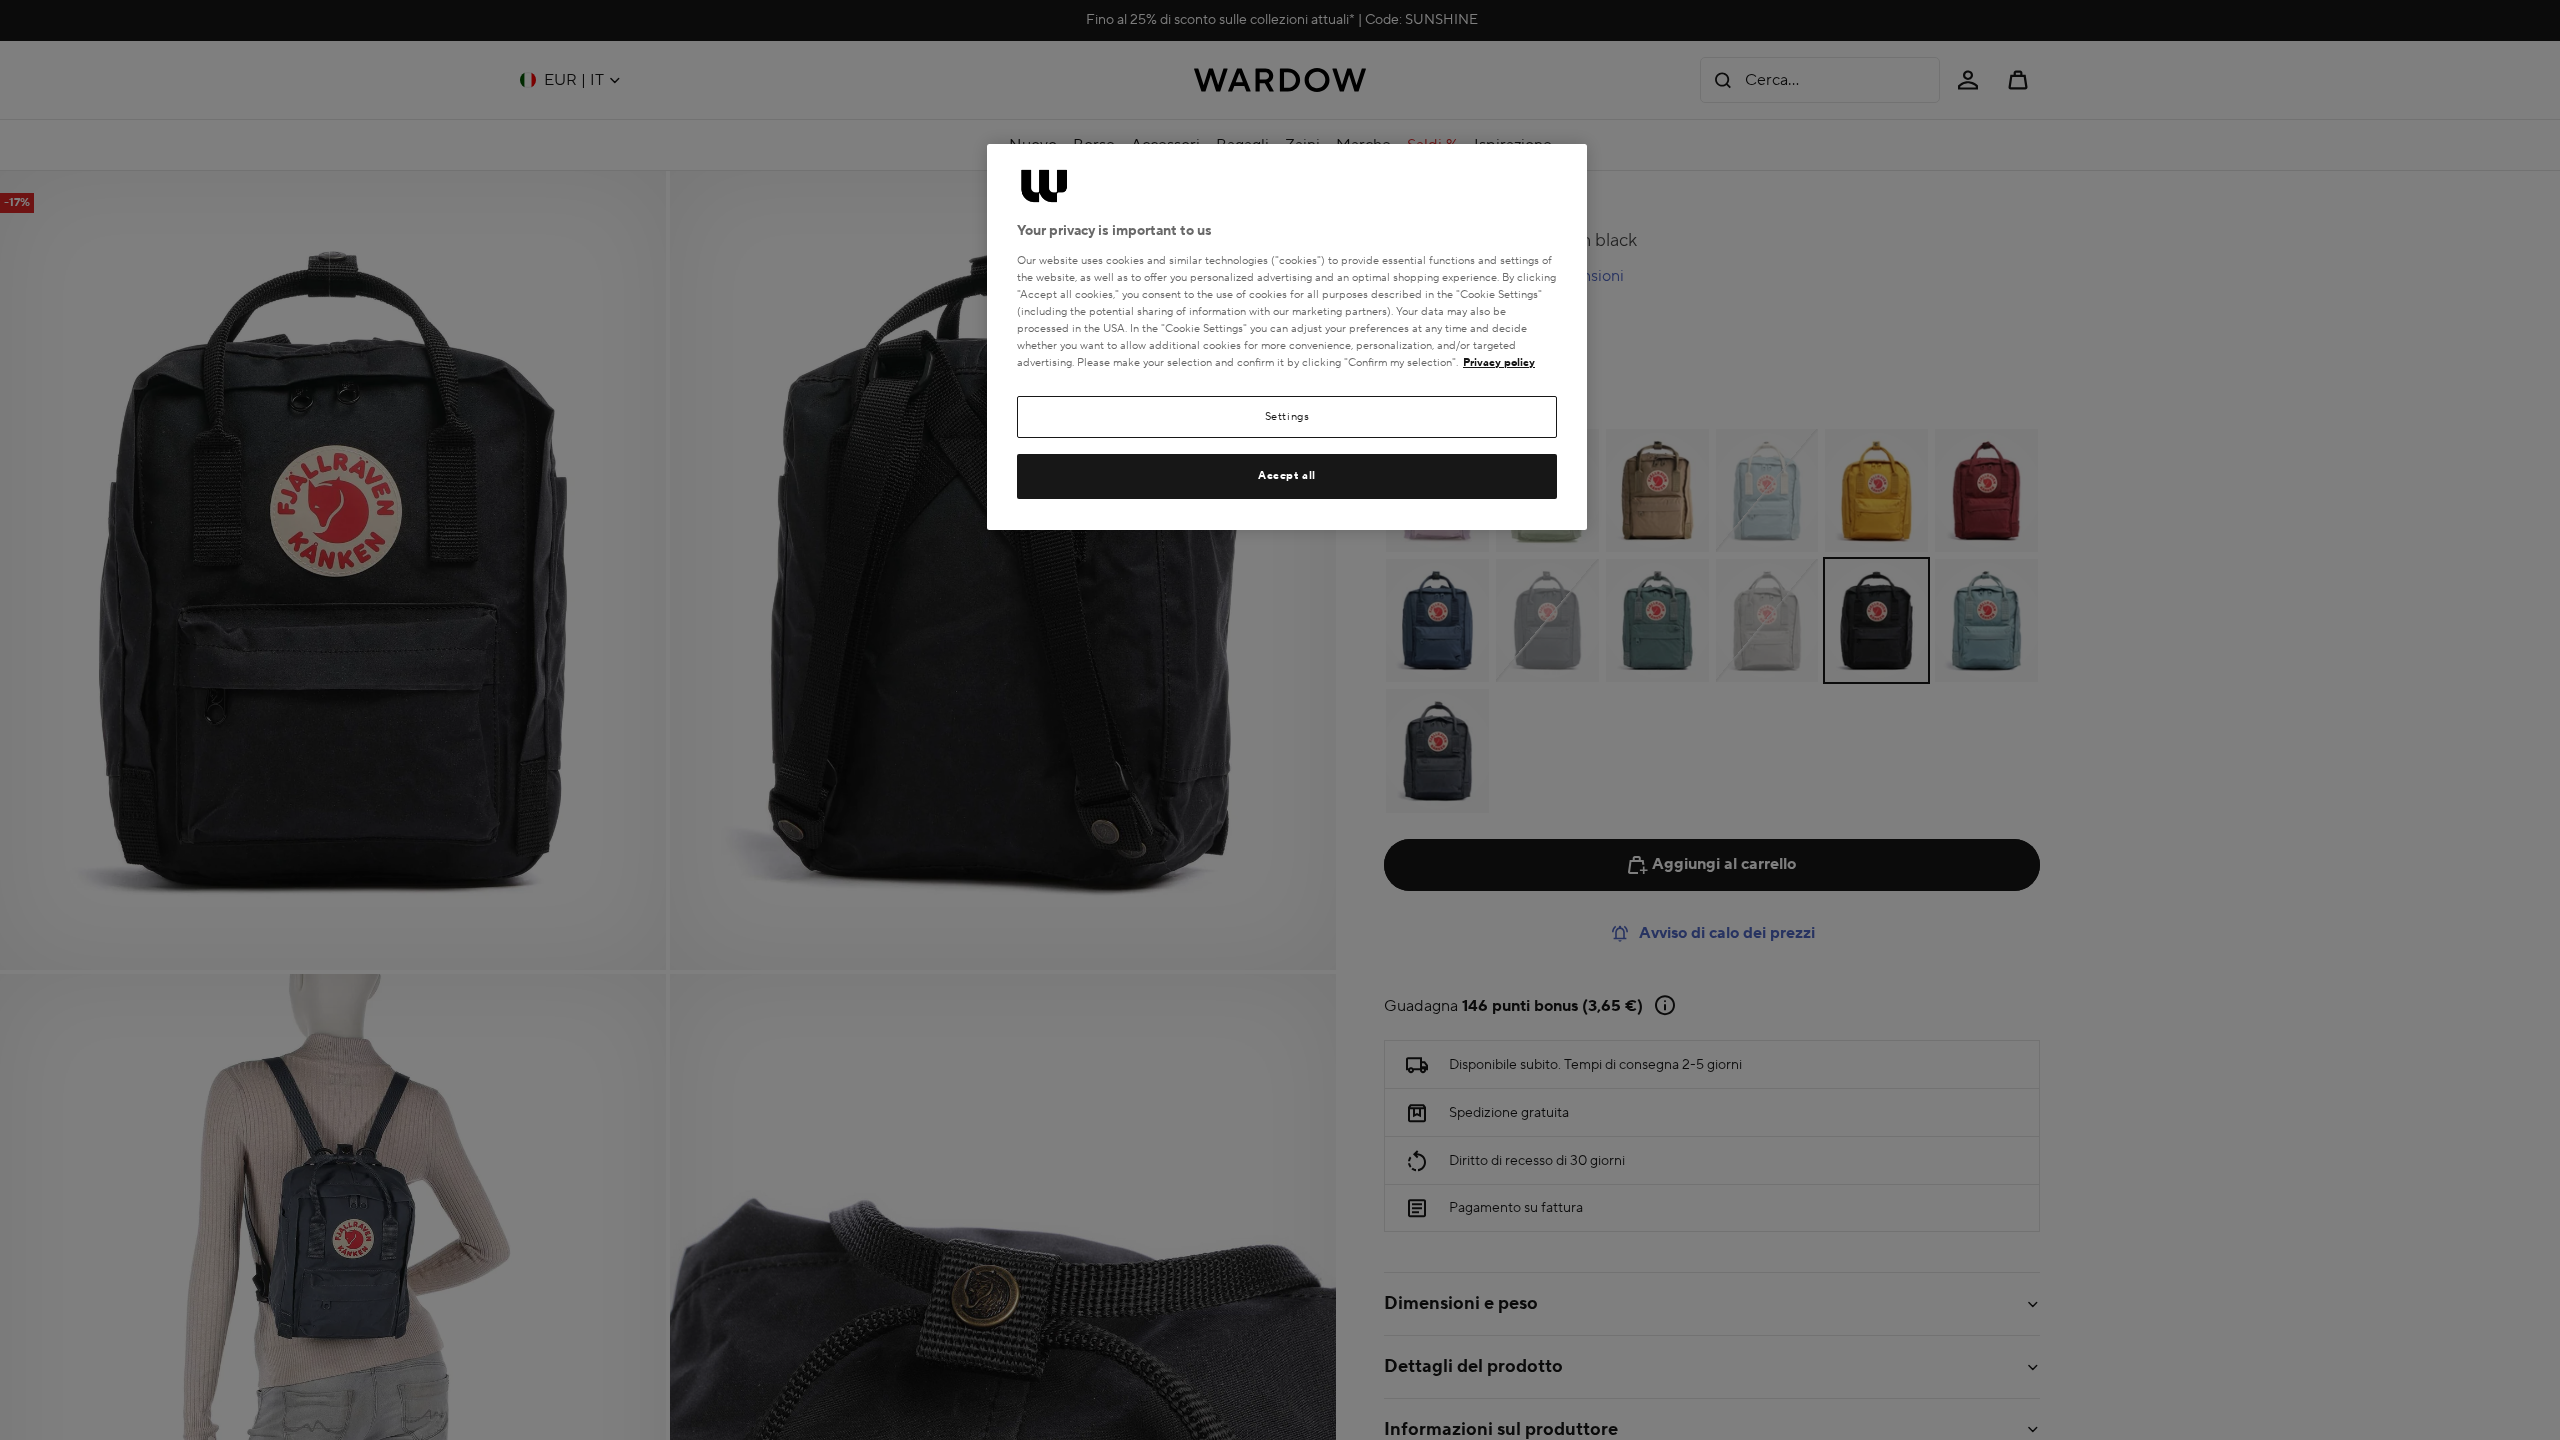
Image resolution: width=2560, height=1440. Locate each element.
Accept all (1287, 475)
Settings (1287, 416)
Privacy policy (1499, 362)
